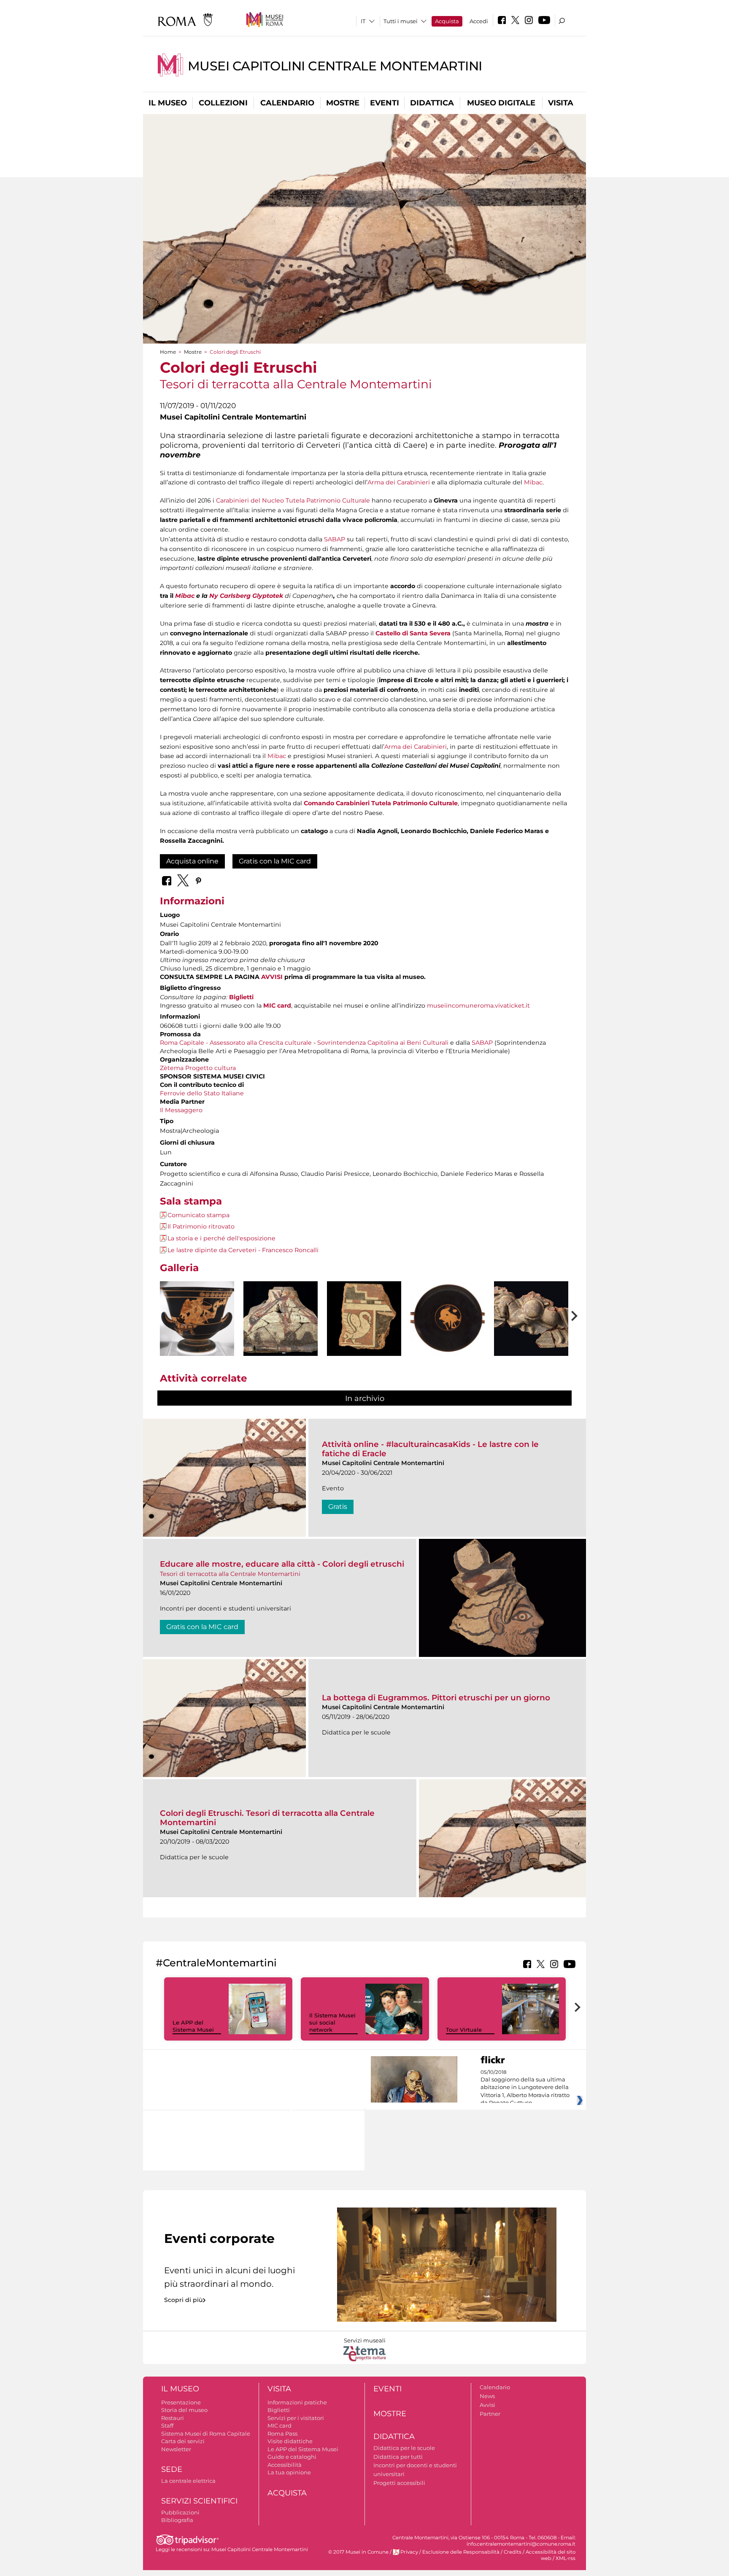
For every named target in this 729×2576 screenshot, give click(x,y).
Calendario (287, 103)
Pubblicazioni (180, 2512)
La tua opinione (289, 2472)
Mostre (343, 103)
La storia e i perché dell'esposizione (221, 1238)
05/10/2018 (525, 2088)
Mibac (533, 482)
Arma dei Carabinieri (399, 482)
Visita (561, 103)
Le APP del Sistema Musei (193, 2026)
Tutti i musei (401, 21)
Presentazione (181, 2402)
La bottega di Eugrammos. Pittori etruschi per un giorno (436, 1698)
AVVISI (272, 977)
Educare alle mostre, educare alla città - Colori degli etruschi (282, 1564)
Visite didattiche (290, 2441)
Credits (513, 2552)
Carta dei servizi (183, 2441)
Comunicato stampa (198, 1215)
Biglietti (241, 997)
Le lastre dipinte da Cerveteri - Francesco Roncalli (243, 1250)
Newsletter (176, 2449)
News (487, 2396)
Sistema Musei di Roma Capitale (206, 2433)
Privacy (409, 2552)
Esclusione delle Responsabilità (461, 2552)
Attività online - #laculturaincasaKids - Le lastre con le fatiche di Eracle (430, 1449)
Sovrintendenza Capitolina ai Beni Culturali (383, 1043)
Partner (490, 2414)
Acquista (447, 21)
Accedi (479, 21)
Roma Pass (282, 2433)
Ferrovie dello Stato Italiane (202, 1093)
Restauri (173, 2418)
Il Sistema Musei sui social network (332, 2022)
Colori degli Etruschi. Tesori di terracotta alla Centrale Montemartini (267, 1818)
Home (168, 352)
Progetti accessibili (399, 2483)
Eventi (385, 103)
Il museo (168, 103)
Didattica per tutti (398, 2457)
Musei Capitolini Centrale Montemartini (335, 66)
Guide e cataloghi (292, 2457)
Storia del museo (184, 2410)
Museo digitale (501, 103)
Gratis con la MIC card (275, 861)
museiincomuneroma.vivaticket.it (478, 1006)
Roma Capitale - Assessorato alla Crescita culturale (236, 1043)
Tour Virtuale (464, 2030)
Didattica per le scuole (404, 2448)
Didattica (432, 103)
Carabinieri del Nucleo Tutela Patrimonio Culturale (293, 500)
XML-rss (566, 2558)
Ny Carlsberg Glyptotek (246, 596)
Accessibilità (285, 2465)
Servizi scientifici (199, 2501)
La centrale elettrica (188, 2481)
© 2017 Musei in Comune (358, 2552)
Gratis (338, 1507)
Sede (172, 2469)
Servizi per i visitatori (296, 2418)
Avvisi (487, 2405)
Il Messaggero (181, 1110)
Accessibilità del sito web (551, 2555)
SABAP (335, 539)
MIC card (277, 1006)
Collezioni (223, 103)
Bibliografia (177, 2520)
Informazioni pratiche (297, 2402)
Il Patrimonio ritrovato (201, 1226)
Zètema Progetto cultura (198, 1068)
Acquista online (192, 861)
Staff (167, 2425)
